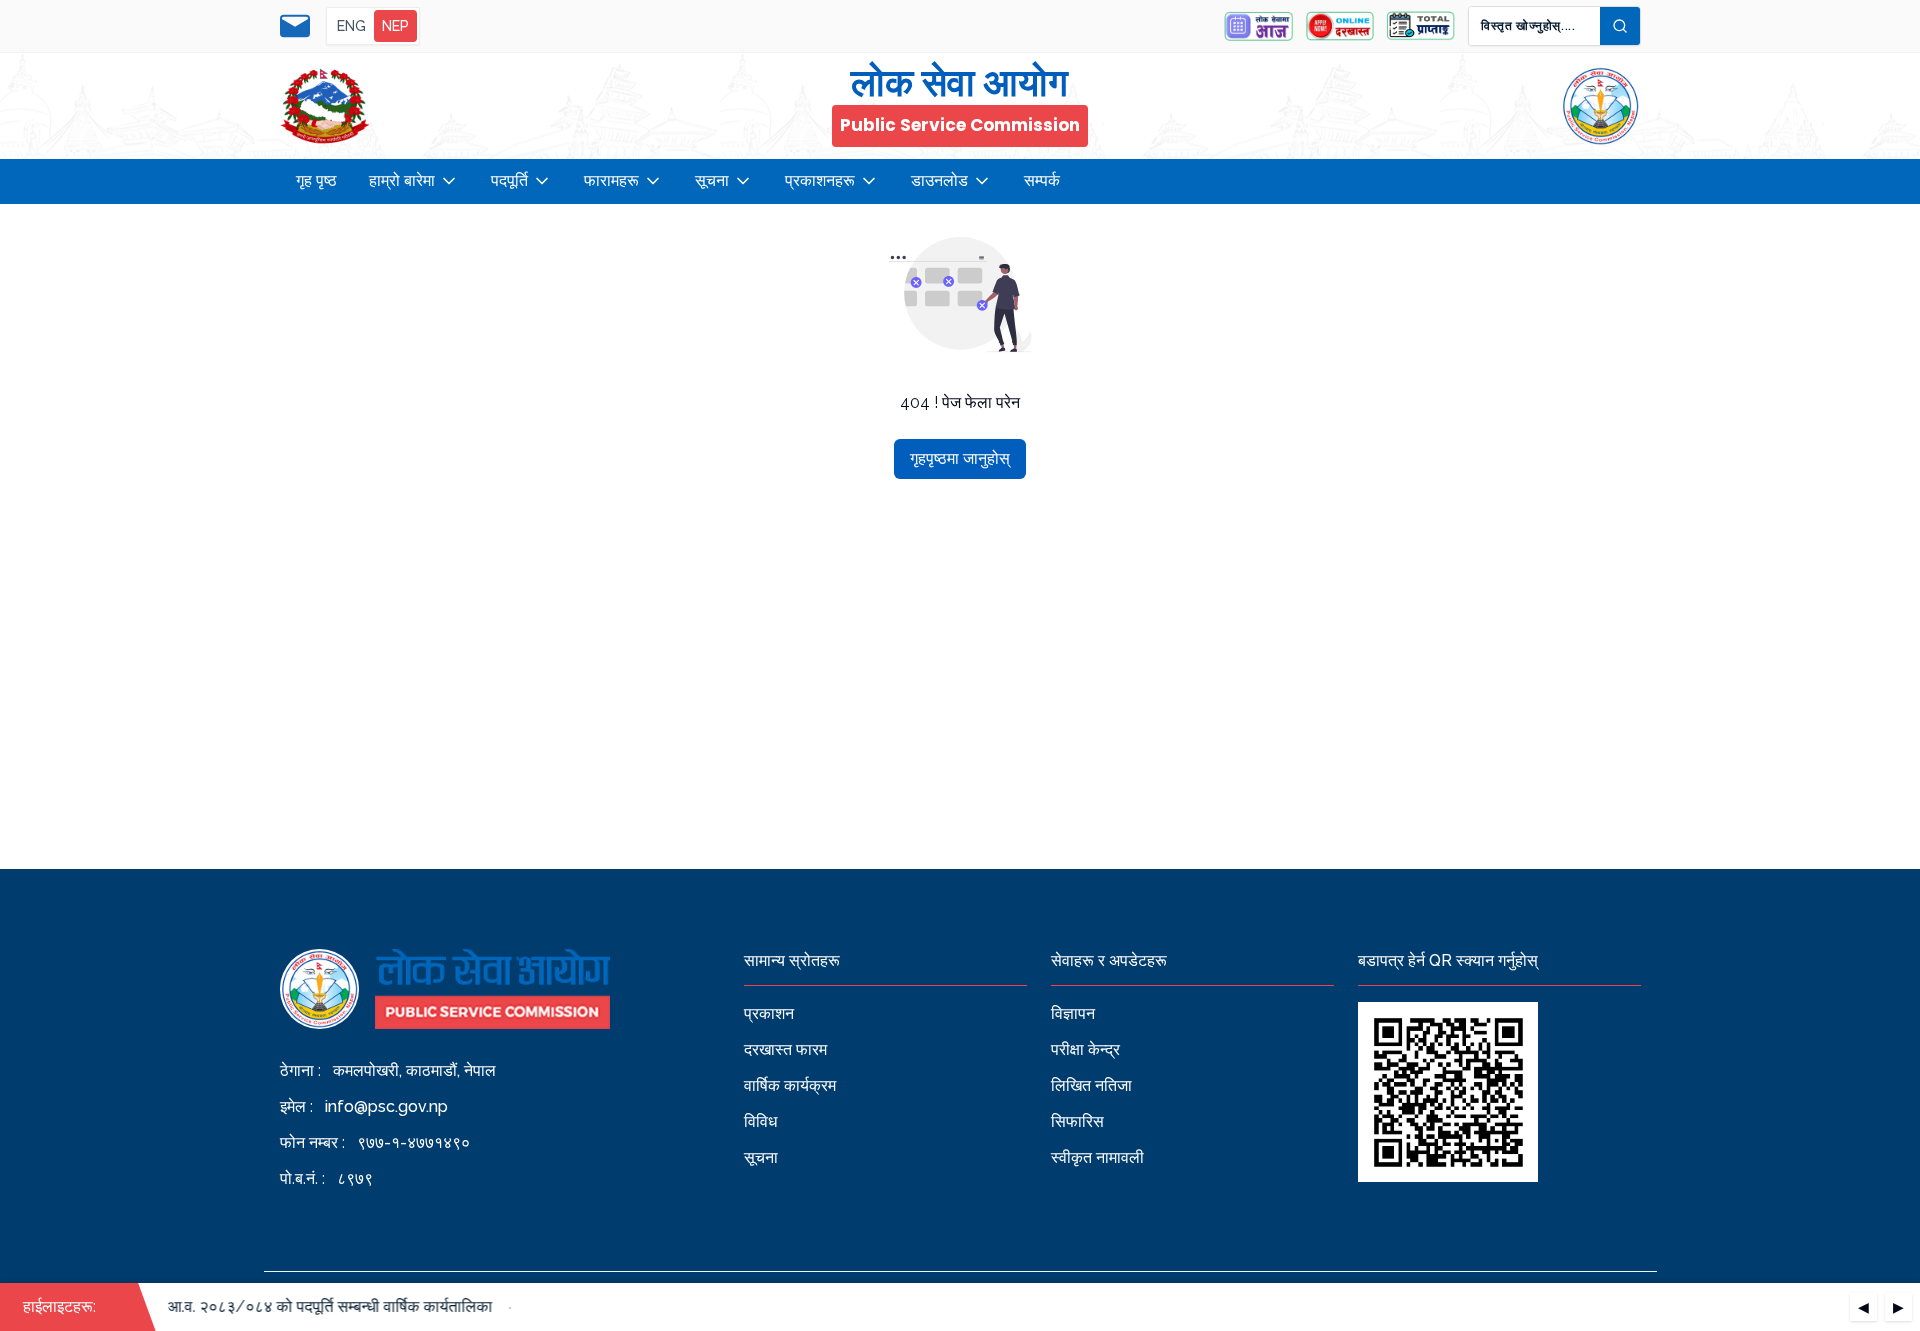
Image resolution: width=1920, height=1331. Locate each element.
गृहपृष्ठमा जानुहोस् (960, 458)
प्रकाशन (769, 1013)
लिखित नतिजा (1091, 1085)
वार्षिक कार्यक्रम (790, 1085)
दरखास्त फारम (785, 1049)
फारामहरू (611, 180)
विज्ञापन (1073, 1013)
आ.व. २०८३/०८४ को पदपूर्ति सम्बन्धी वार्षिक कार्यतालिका (319, 1306)
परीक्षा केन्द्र (1085, 1049)
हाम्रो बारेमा (402, 180)
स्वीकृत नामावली (1097, 1157)
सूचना (712, 180)
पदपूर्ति (509, 180)
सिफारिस (1077, 1121)
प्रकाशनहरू (820, 180)
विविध (760, 1121)
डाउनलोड (939, 180)
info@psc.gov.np (386, 1106)
